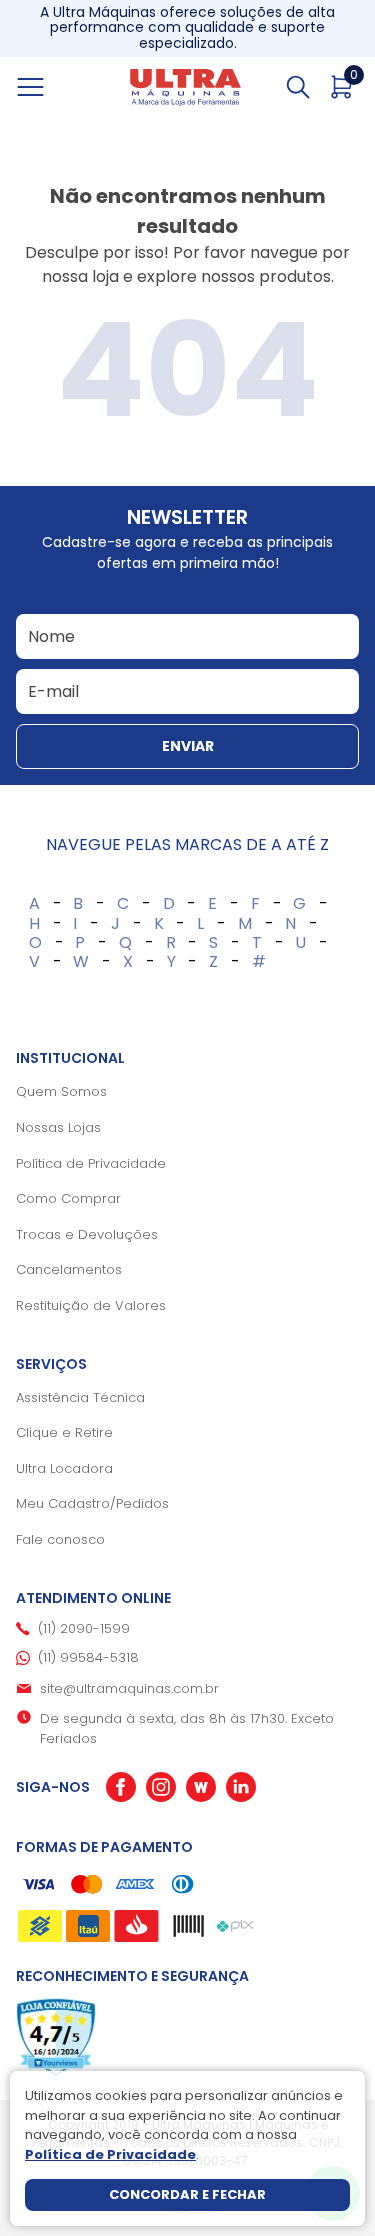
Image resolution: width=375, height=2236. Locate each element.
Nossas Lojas (58, 1127)
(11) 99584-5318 (88, 1657)
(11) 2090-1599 (84, 1628)
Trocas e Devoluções (87, 1234)
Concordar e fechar (187, 2194)
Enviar (188, 746)
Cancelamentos (69, 1269)
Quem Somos (61, 1091)
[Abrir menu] (53, 87)
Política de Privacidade (91, 1163)
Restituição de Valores (91, 1305)
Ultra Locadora (64, 1468)
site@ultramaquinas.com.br (129, 1688)
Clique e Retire (64, 1432)
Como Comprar (68, 1198)
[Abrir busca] (298, 87)
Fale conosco (60, 1539)
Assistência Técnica (80, 1397)
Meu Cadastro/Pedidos (92, 1503)
